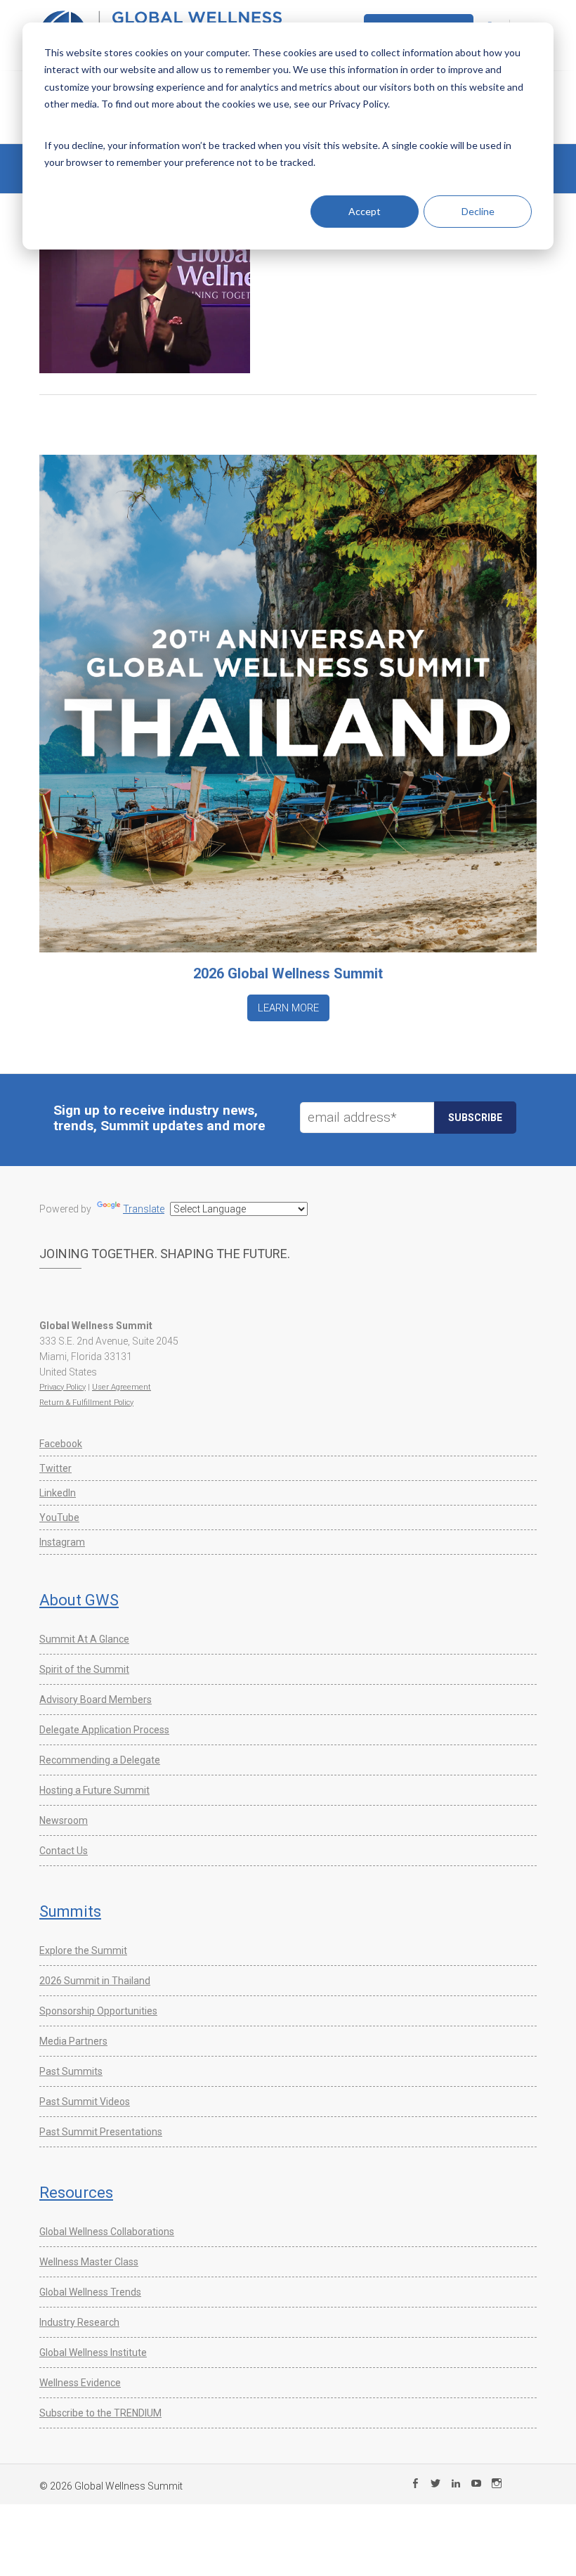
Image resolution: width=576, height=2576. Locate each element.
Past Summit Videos (85, 2102)
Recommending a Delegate (100, 1760)
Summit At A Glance (84, 1639)
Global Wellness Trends (90, 2292)
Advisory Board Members (96, 1700)
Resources (76, 2193)
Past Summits (71, 2071)
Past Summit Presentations (101, 2132)
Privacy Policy (63, 1387)
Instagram (62, 1542)
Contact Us (64, 1851)
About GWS (79, 1600)
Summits (70, 1911)
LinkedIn (58, 1493)
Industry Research (79, 2322)
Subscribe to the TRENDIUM (100, 2413)
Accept (365, 211)
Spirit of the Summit (84, 1669)
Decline (478, 211)
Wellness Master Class (89, 2262)
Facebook (61, 1444)
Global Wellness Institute (93, 2352)
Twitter (55, 1468)
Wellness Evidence (80, 2383)
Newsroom (64, 1820)
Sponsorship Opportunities (98, 2011)
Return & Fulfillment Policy (86, 1403)
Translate (144, 1209)
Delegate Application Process (104, 1730)
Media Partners (73, 2041)
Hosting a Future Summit (94, 1790)
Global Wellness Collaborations (107, 2232)
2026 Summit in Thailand (95, 1981)
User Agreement (122, 1387)
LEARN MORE (288, 1008)
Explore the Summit (83, 1950)
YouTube (59, 1517)
